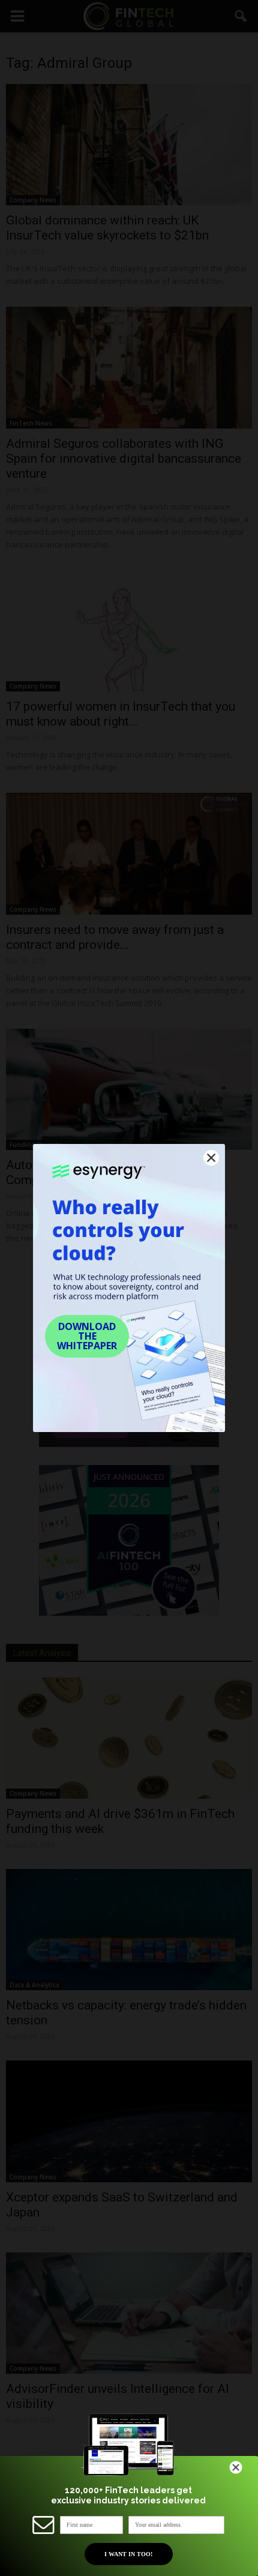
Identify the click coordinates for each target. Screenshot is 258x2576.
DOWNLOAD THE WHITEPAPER (87, 1336)
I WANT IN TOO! (128, 2554)
